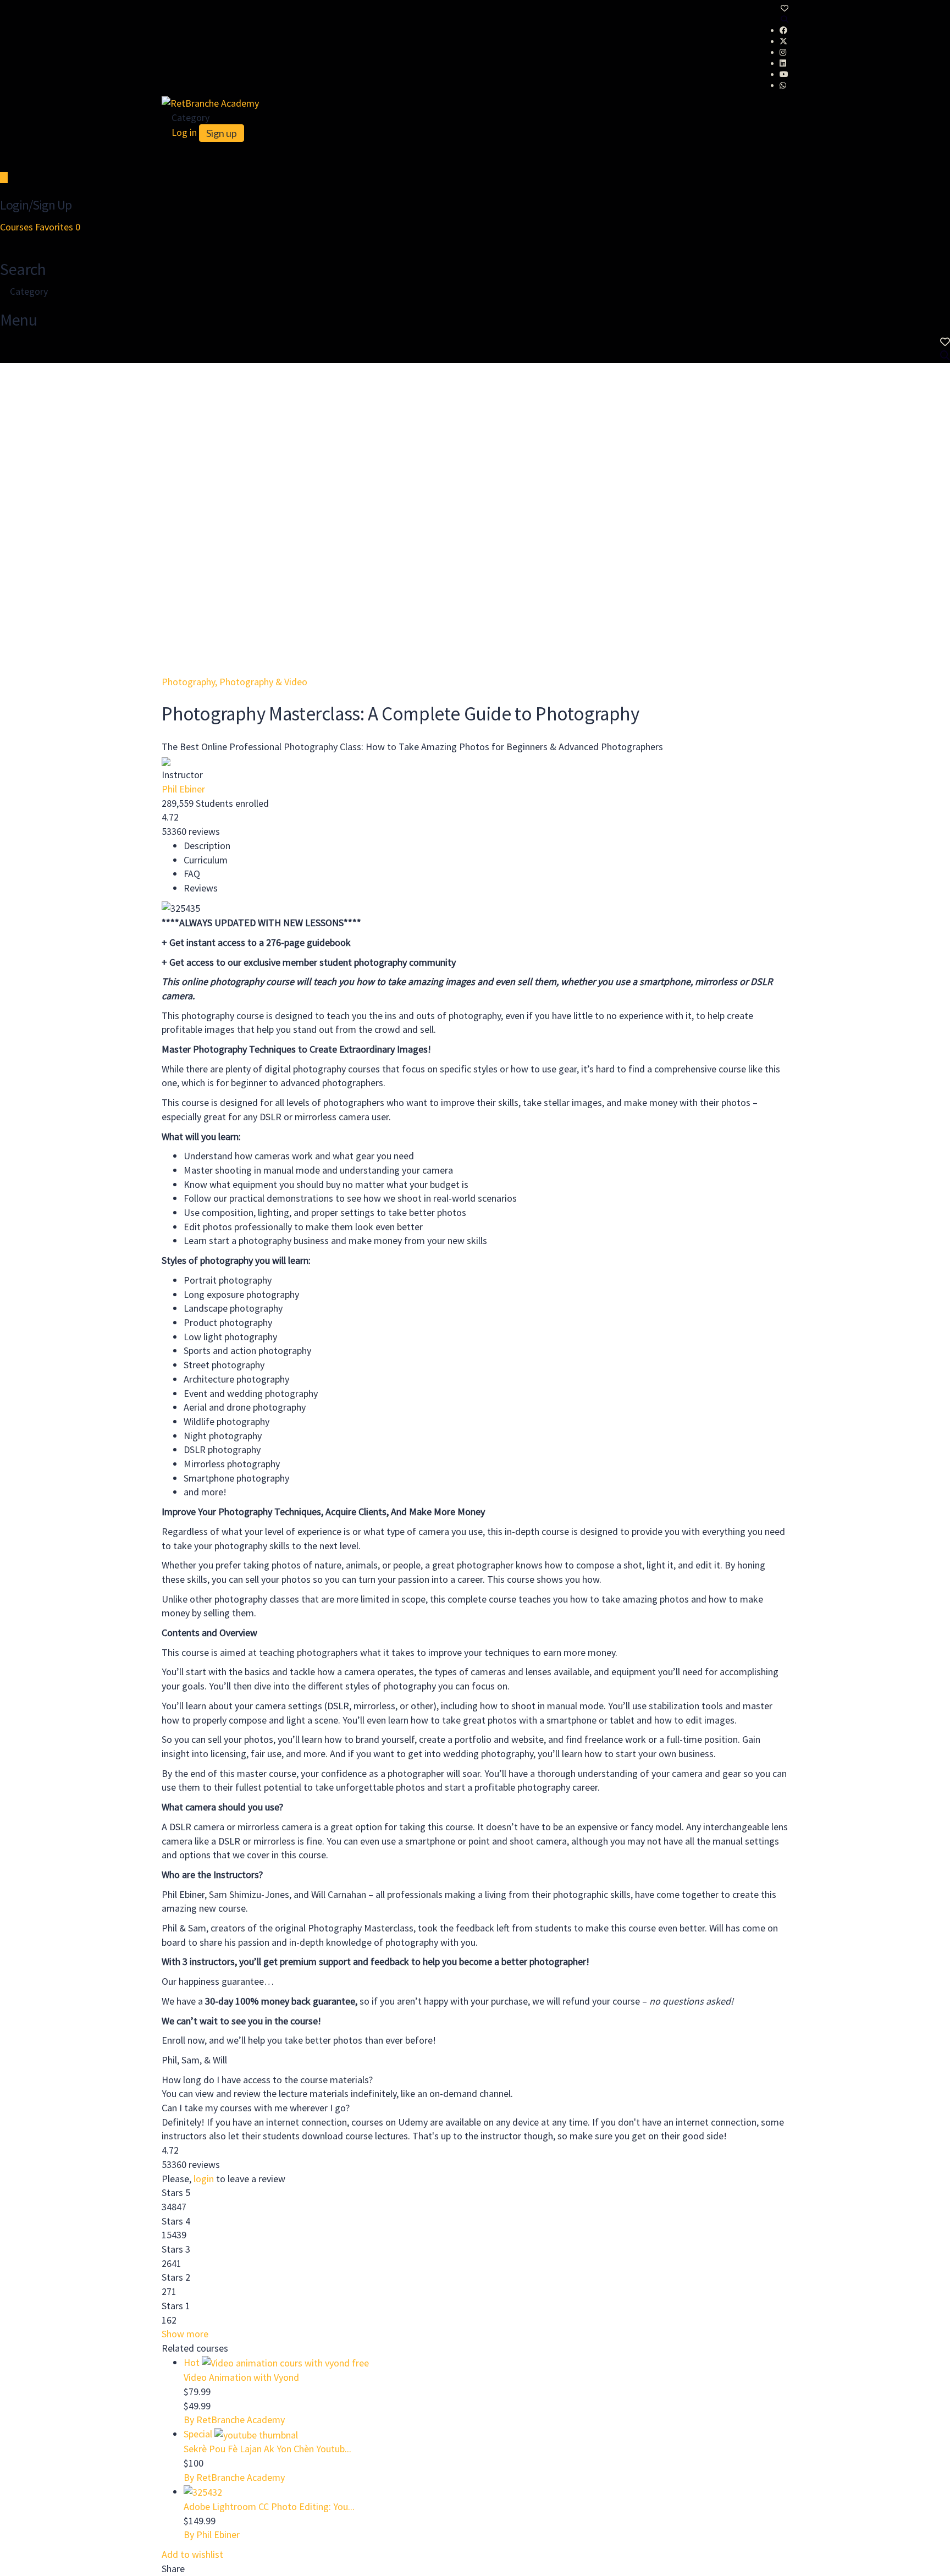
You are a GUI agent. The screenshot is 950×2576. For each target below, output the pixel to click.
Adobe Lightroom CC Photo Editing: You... (269, 2506)
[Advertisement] (475, 445)
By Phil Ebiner (212, 2534)
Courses (18, 227)
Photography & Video (263, 682)
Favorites (58, 227)
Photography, (190, 682)
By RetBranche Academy (234, 2420)
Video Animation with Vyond (241, 2377)
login (204, 2179)
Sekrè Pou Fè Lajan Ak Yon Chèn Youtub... (267, 2449)
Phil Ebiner (183, 789)
